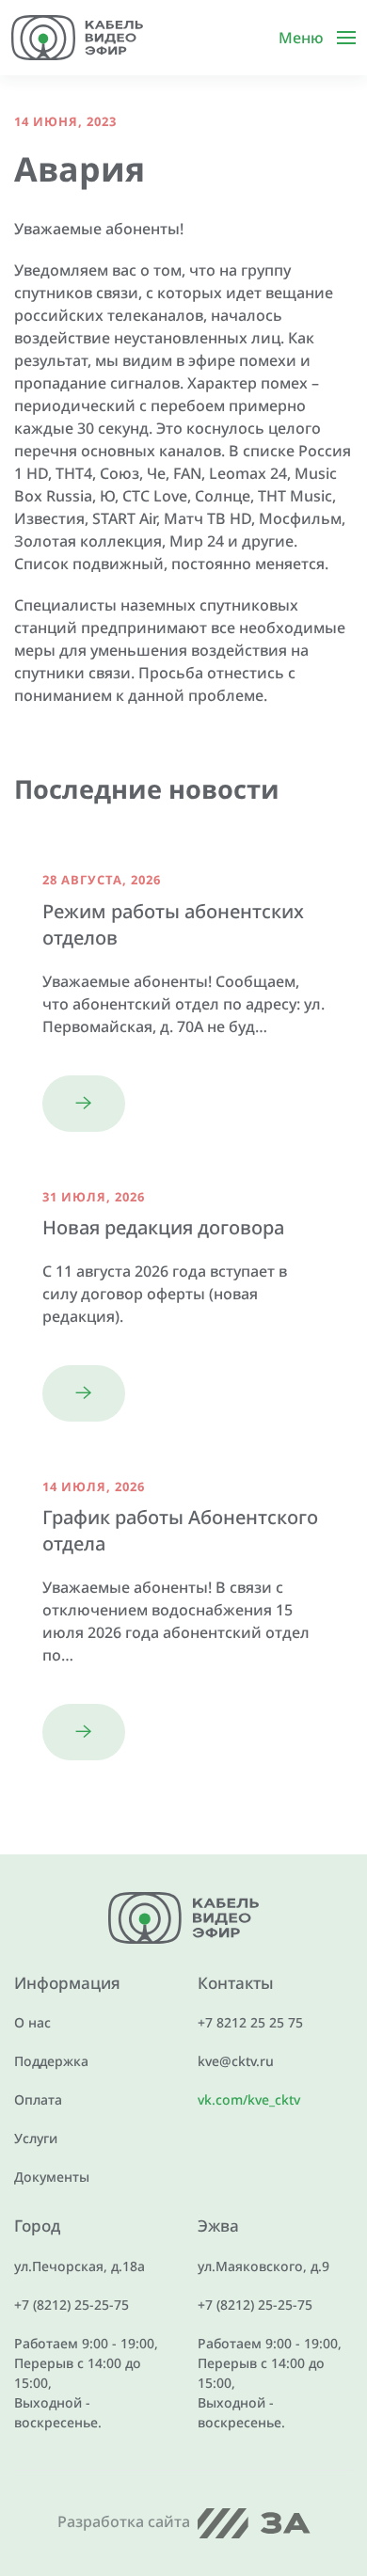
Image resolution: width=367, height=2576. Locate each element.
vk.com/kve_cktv (249, 2099)
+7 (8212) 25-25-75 (72, 2305)
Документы (52, 2177)
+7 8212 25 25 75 (250, 2022)
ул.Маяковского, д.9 (263, 2266)
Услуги (36, 2138)
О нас (32, 2022)
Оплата (38, 2099)
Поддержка (51, 2061)
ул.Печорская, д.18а (80, 2266)
